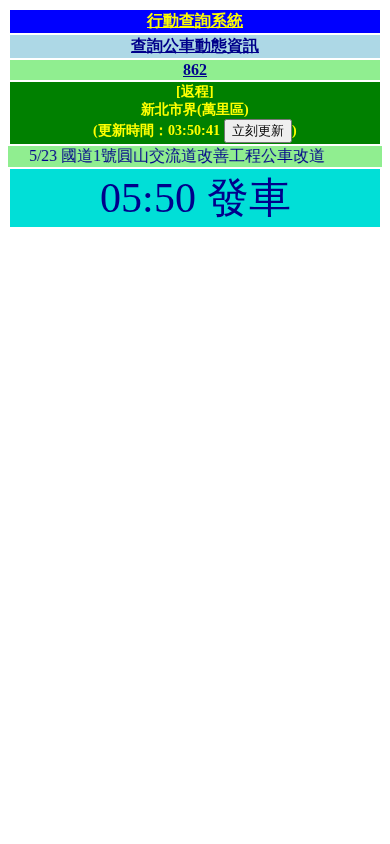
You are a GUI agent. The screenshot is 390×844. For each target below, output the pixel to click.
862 (195, 69)
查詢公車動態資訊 (195, 45)
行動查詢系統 (195, 20)
